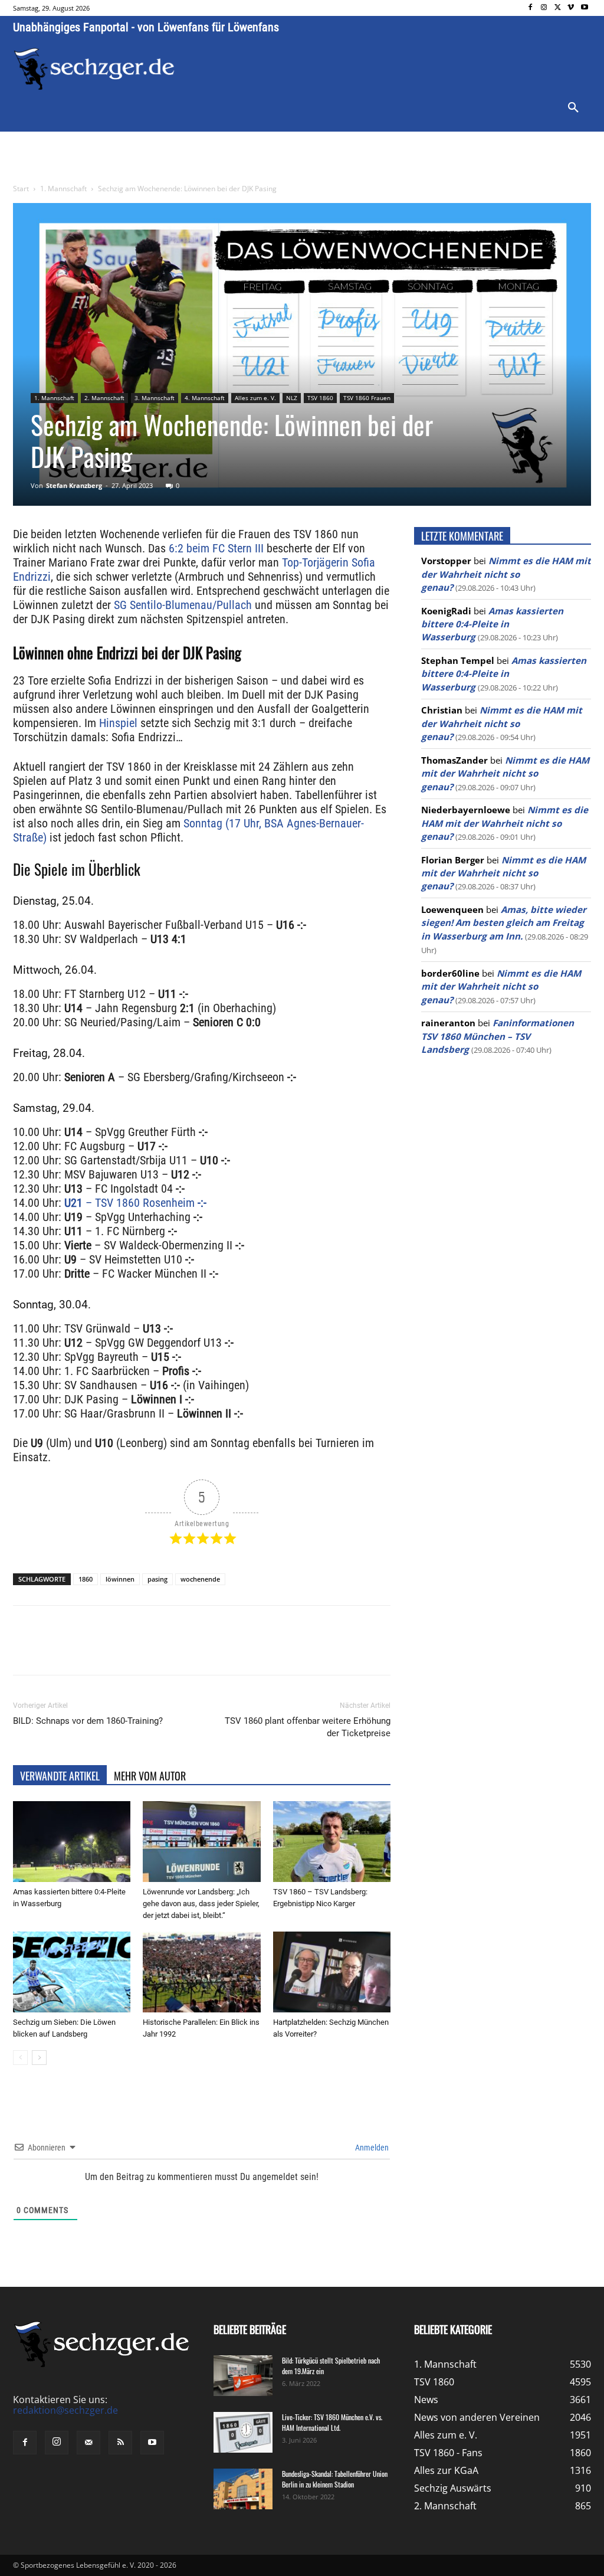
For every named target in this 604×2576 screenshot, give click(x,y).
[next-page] (39, 2058)
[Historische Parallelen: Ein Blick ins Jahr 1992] (201, 1972)
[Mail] (88, 2443)
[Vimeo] (571, 8)
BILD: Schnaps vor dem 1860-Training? (88, 1721)
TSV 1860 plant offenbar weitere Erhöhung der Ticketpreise (308, 1727)
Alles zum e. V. (255, 398)
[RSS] (120, 2443)
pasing (157, 1579)
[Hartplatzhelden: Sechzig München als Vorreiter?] (332, 1972)
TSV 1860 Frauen (367, 398)
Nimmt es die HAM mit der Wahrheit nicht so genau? (506, 574)
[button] (573, 108)
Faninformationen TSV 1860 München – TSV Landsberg (498, 1036)
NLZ (292, 398)
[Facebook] (531, 8)
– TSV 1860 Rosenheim (135, 1203)
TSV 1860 (320, 398)
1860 (86, 1579)
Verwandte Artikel (60, 1776)
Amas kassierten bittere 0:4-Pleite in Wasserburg (492, 624)
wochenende (200, 1579)
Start (21, 189)
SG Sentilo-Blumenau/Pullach (181, 605)
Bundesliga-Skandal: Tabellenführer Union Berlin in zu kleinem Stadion (335, 2479)
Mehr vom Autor (150, 1776)
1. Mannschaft (63, 189)
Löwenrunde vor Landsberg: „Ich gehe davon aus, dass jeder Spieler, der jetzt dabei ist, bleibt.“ (201, 1904)
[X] (558, 8)
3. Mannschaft (155, 398)
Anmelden (371, 2148)
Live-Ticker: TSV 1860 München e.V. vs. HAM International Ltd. (332, 2422)
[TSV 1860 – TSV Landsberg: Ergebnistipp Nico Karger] (332, 1842)
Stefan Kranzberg (74, 485)
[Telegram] (205, 1651)
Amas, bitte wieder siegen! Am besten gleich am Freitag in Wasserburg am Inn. (504, 923)
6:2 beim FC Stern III (216, 548)
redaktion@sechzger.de (65, 2410)
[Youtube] (584, 8)
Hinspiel (118, 723)
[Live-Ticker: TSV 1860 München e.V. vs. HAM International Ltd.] (243, 2432)
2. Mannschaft (104, 398)
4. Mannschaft (205, 398)
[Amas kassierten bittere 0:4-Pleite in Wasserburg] (72, 1842)
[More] (233, 1651)
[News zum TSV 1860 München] (94, 69)
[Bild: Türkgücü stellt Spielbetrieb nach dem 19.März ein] (243, 2376)
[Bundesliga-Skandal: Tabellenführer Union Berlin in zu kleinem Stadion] (243, 2489)
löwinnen (120, 1579)
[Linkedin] (178, 1651)
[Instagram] (544, 8)
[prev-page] (20, 2058)
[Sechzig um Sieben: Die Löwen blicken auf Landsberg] (72, 1972)
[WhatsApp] (151, 1651)
